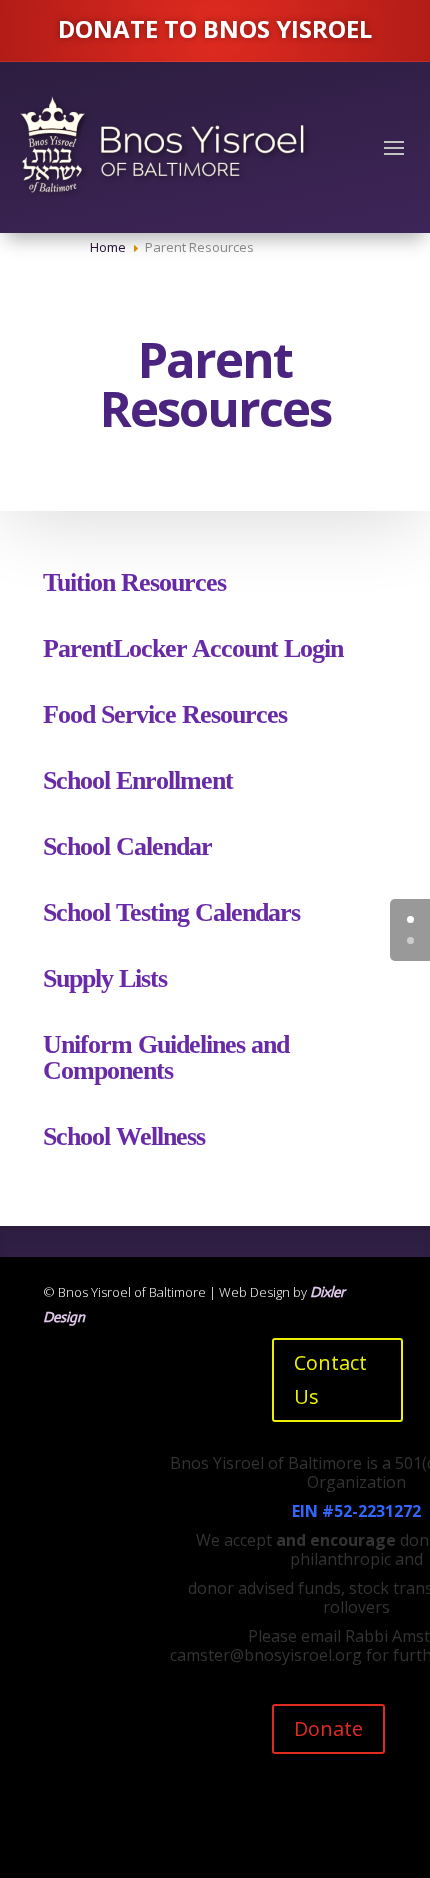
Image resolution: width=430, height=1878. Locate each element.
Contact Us (330, 1379)
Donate (328, 1728)
